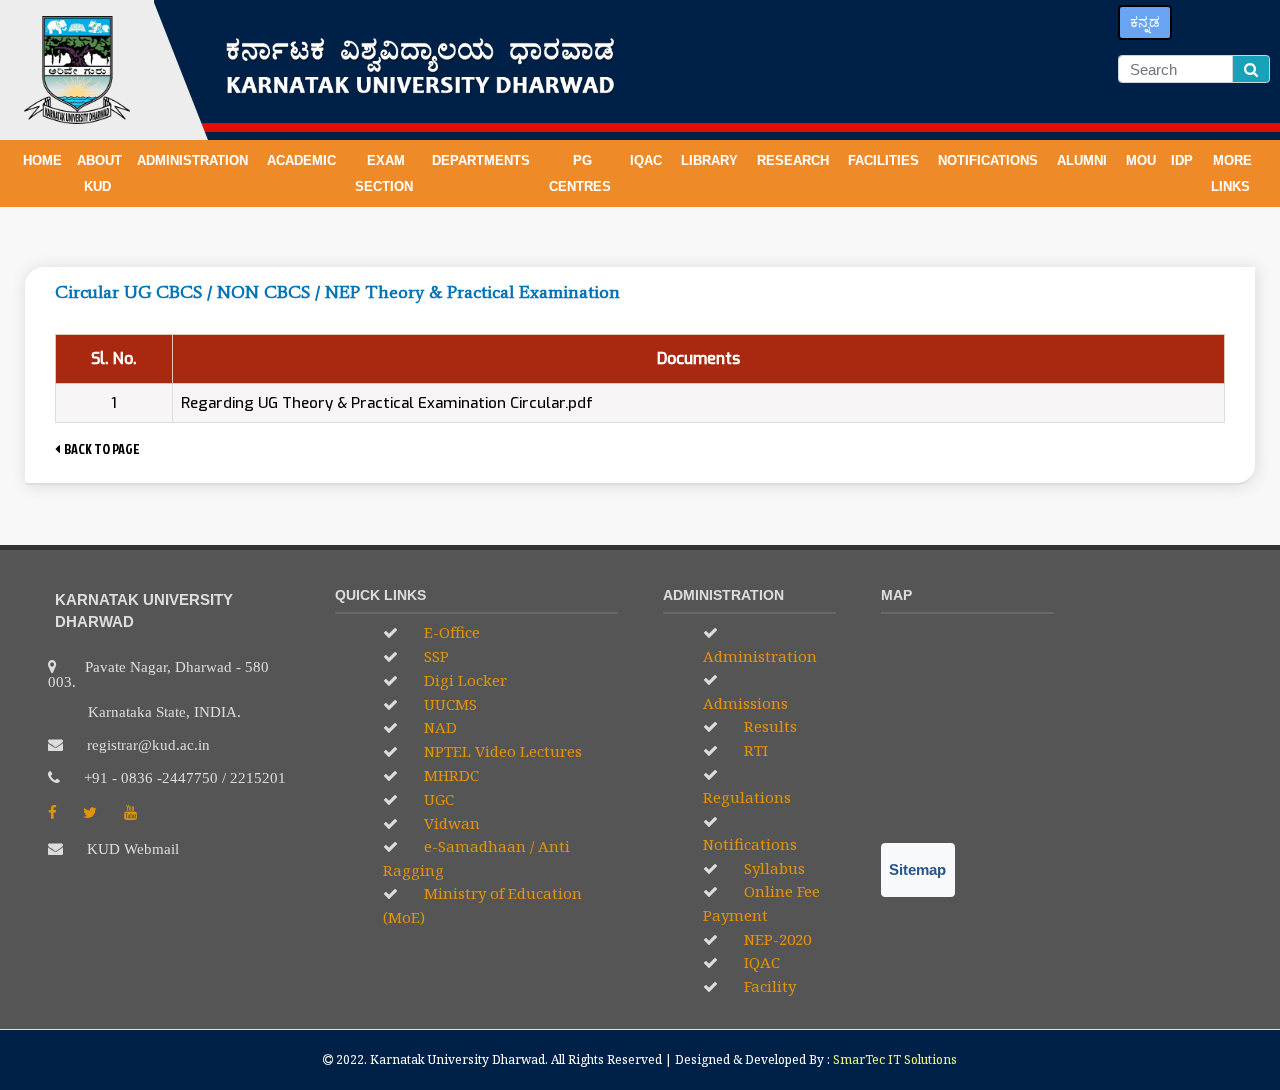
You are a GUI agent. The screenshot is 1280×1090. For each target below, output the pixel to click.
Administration (760, 656)
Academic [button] (303, 160)
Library (711, 160)
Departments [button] (483, 160)
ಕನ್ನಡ (1145, 22)
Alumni (1084, 160)
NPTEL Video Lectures (501, 751)
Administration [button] (194, 160)
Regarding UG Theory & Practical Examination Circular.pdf (387, 403)
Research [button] (795, 160)
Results (768, 726)
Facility (768, 986)
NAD (438, 727)
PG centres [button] (582, 173)
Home (42, 160)
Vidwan (450, 823)
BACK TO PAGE (100, 448)
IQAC (648, 160)
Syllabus (772, 868)
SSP (434, 656)
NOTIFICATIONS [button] (990, 160)
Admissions (745, 703)
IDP (1182, 160)
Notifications (750, 844)
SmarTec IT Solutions (895, 1059)
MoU (1141, 160)
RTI (754, 750)
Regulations (747, 797)
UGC (437, 799)
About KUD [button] (99, 173)
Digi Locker (463, 680)
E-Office (450, 632)
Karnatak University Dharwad (457, 1059)
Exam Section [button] (386, 173)
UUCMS (448, 704)
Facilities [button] (885, 160)
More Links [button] (1232, 173)
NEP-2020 (775, 939)
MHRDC (449, 775)
